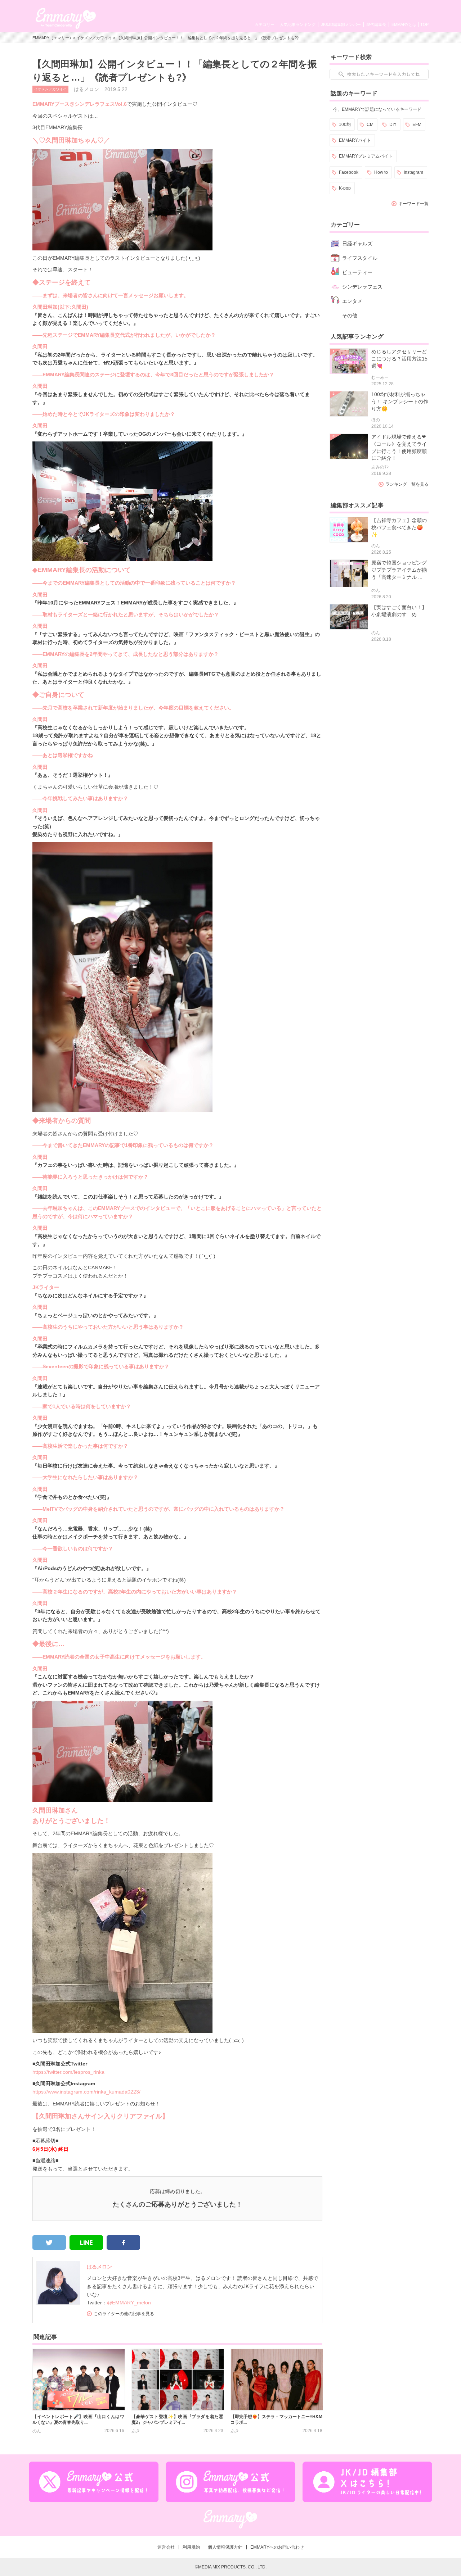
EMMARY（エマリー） (53, 38)
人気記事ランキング (298, 24)
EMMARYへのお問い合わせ (277, 2547)
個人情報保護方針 (225, 2547)
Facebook (349, 172)
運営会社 (166, 2547)
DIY (393, 124)
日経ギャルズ (357, 244)
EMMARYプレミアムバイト (366, 156)
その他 (350, 316)
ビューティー (357, 272)
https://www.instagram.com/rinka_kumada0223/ (86, 2092)
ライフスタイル (360, 258)
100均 (345, 124)
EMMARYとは (404, 24)
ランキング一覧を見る (407, 484)
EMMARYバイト (355, 140)
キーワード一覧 (413, 204)
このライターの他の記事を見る (124, 2314)
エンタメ (352, 301)
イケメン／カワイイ (94, 38)
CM (370, 124)
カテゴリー (265, 24)
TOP (424, 24)
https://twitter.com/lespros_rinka (68, 2072)
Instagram (413, 172)
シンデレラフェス (362, 287)
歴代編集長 (376, 24)
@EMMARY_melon (129, 2303)
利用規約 (191, 2547)
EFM (417, 124)
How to (381, 172)
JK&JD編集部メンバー (341, 24)
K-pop (345, 188)
